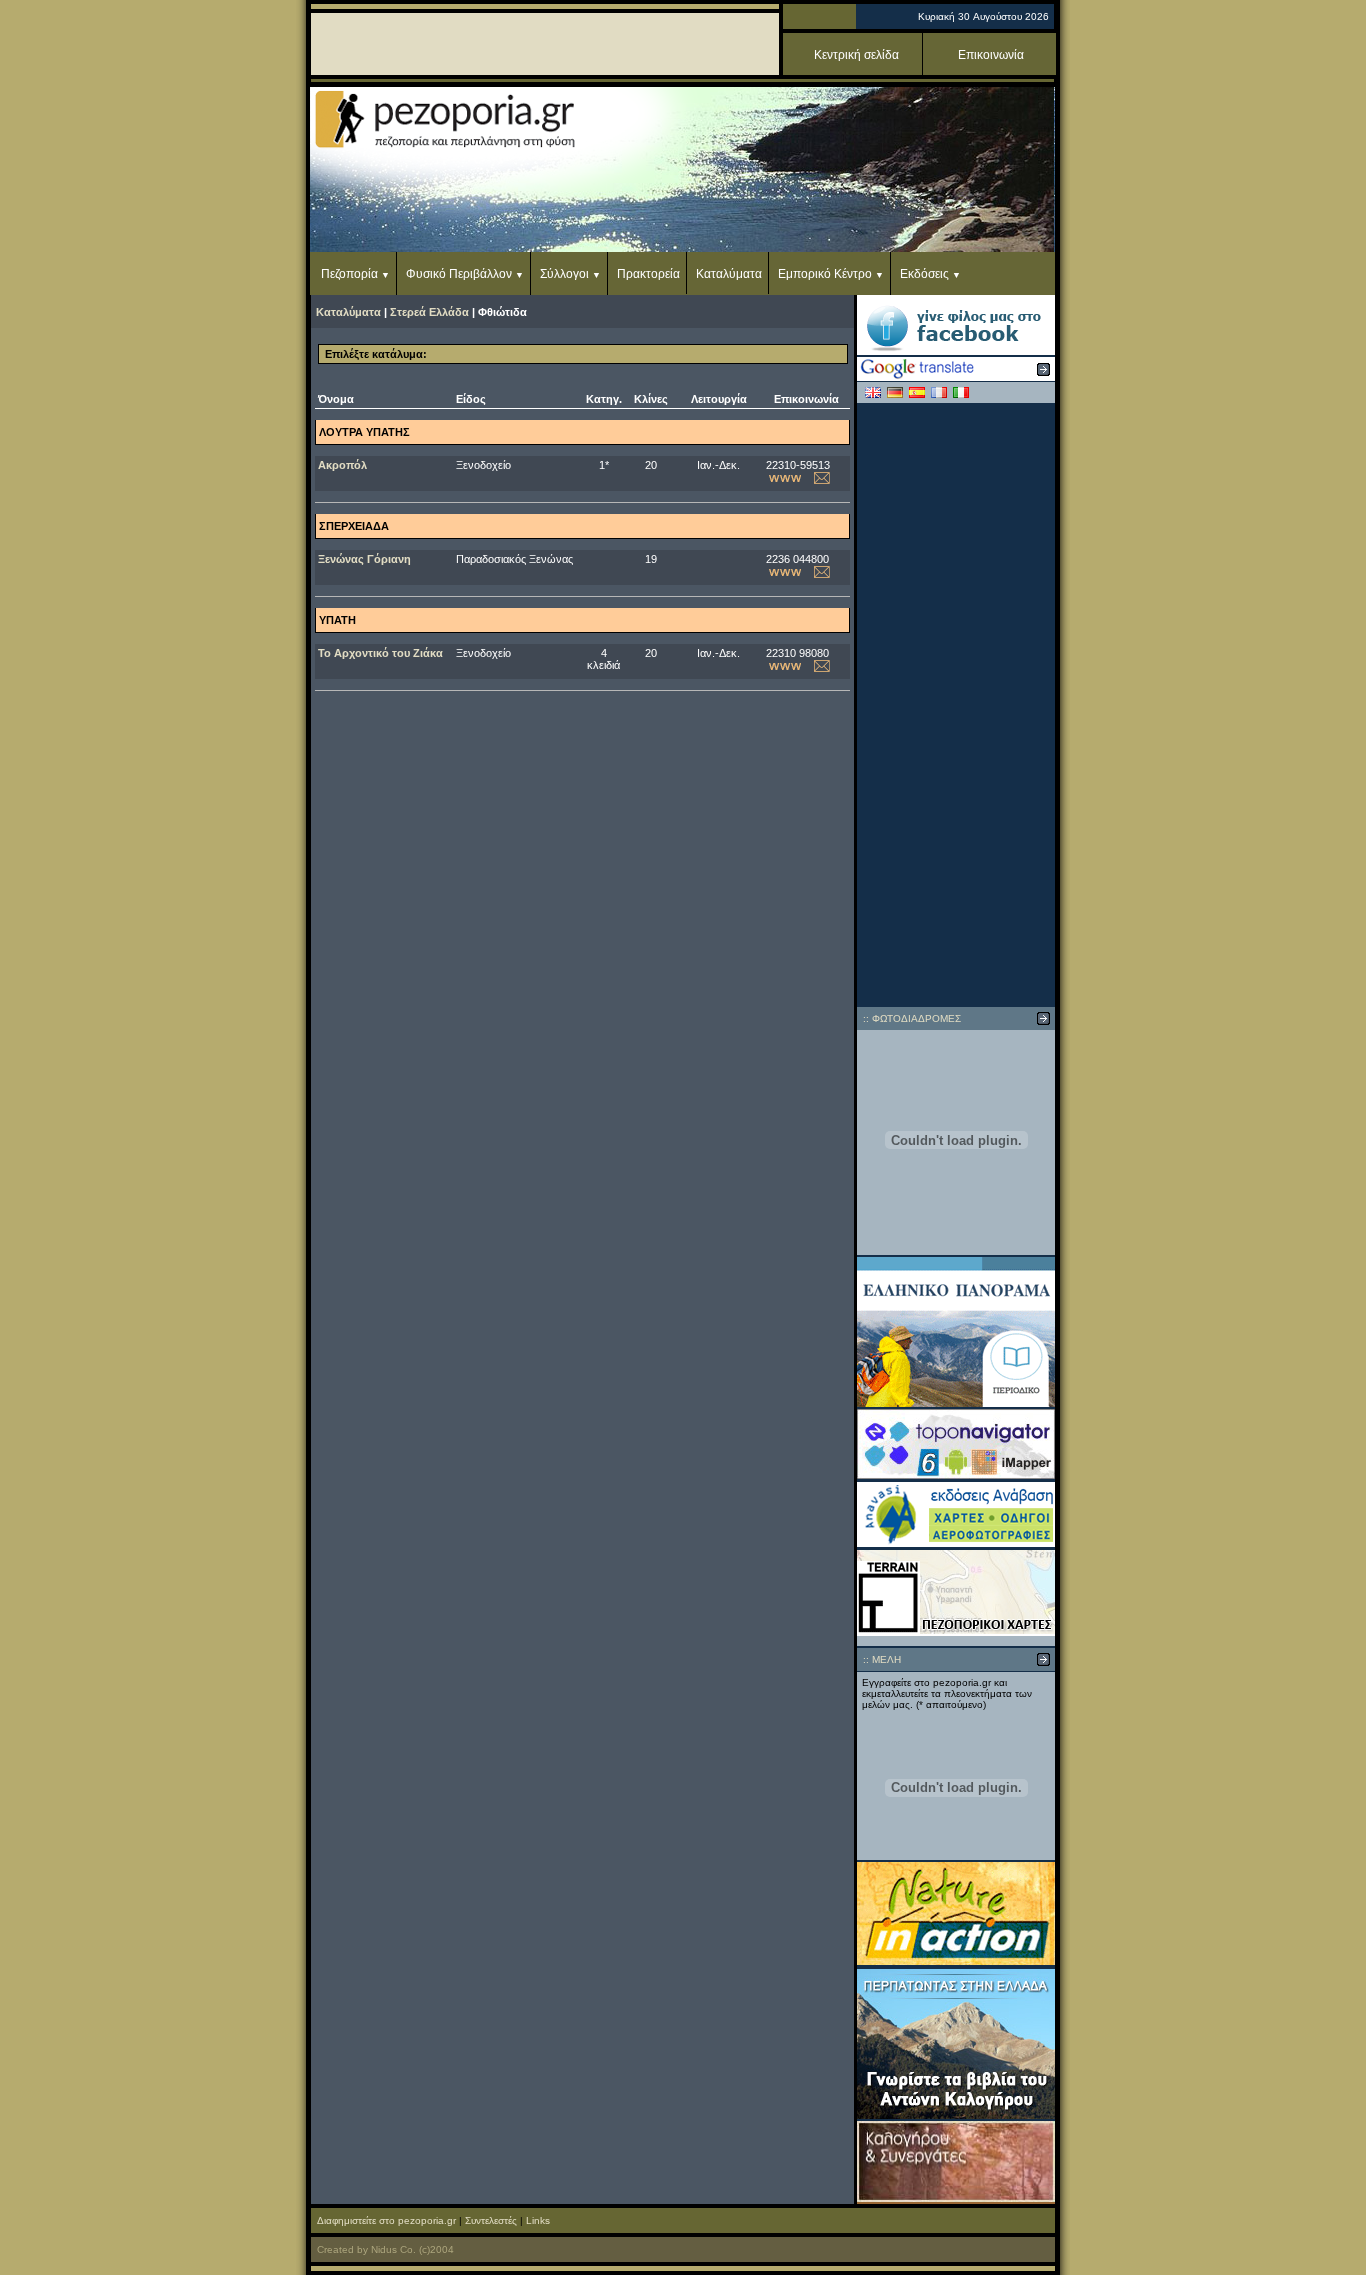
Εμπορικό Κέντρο (825, 274)
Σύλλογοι (564, 274)
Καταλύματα (729, 274)
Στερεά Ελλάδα (429, 312)
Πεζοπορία (349, 274)
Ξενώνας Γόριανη (364, 559)
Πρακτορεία (648, 274)
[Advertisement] (956, 705)
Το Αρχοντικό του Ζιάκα (380, 653)
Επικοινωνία (991, 55)
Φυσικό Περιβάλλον (459, 274)
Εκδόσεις (924, 274)
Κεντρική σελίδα (856, 55)
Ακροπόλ (342, 465)
